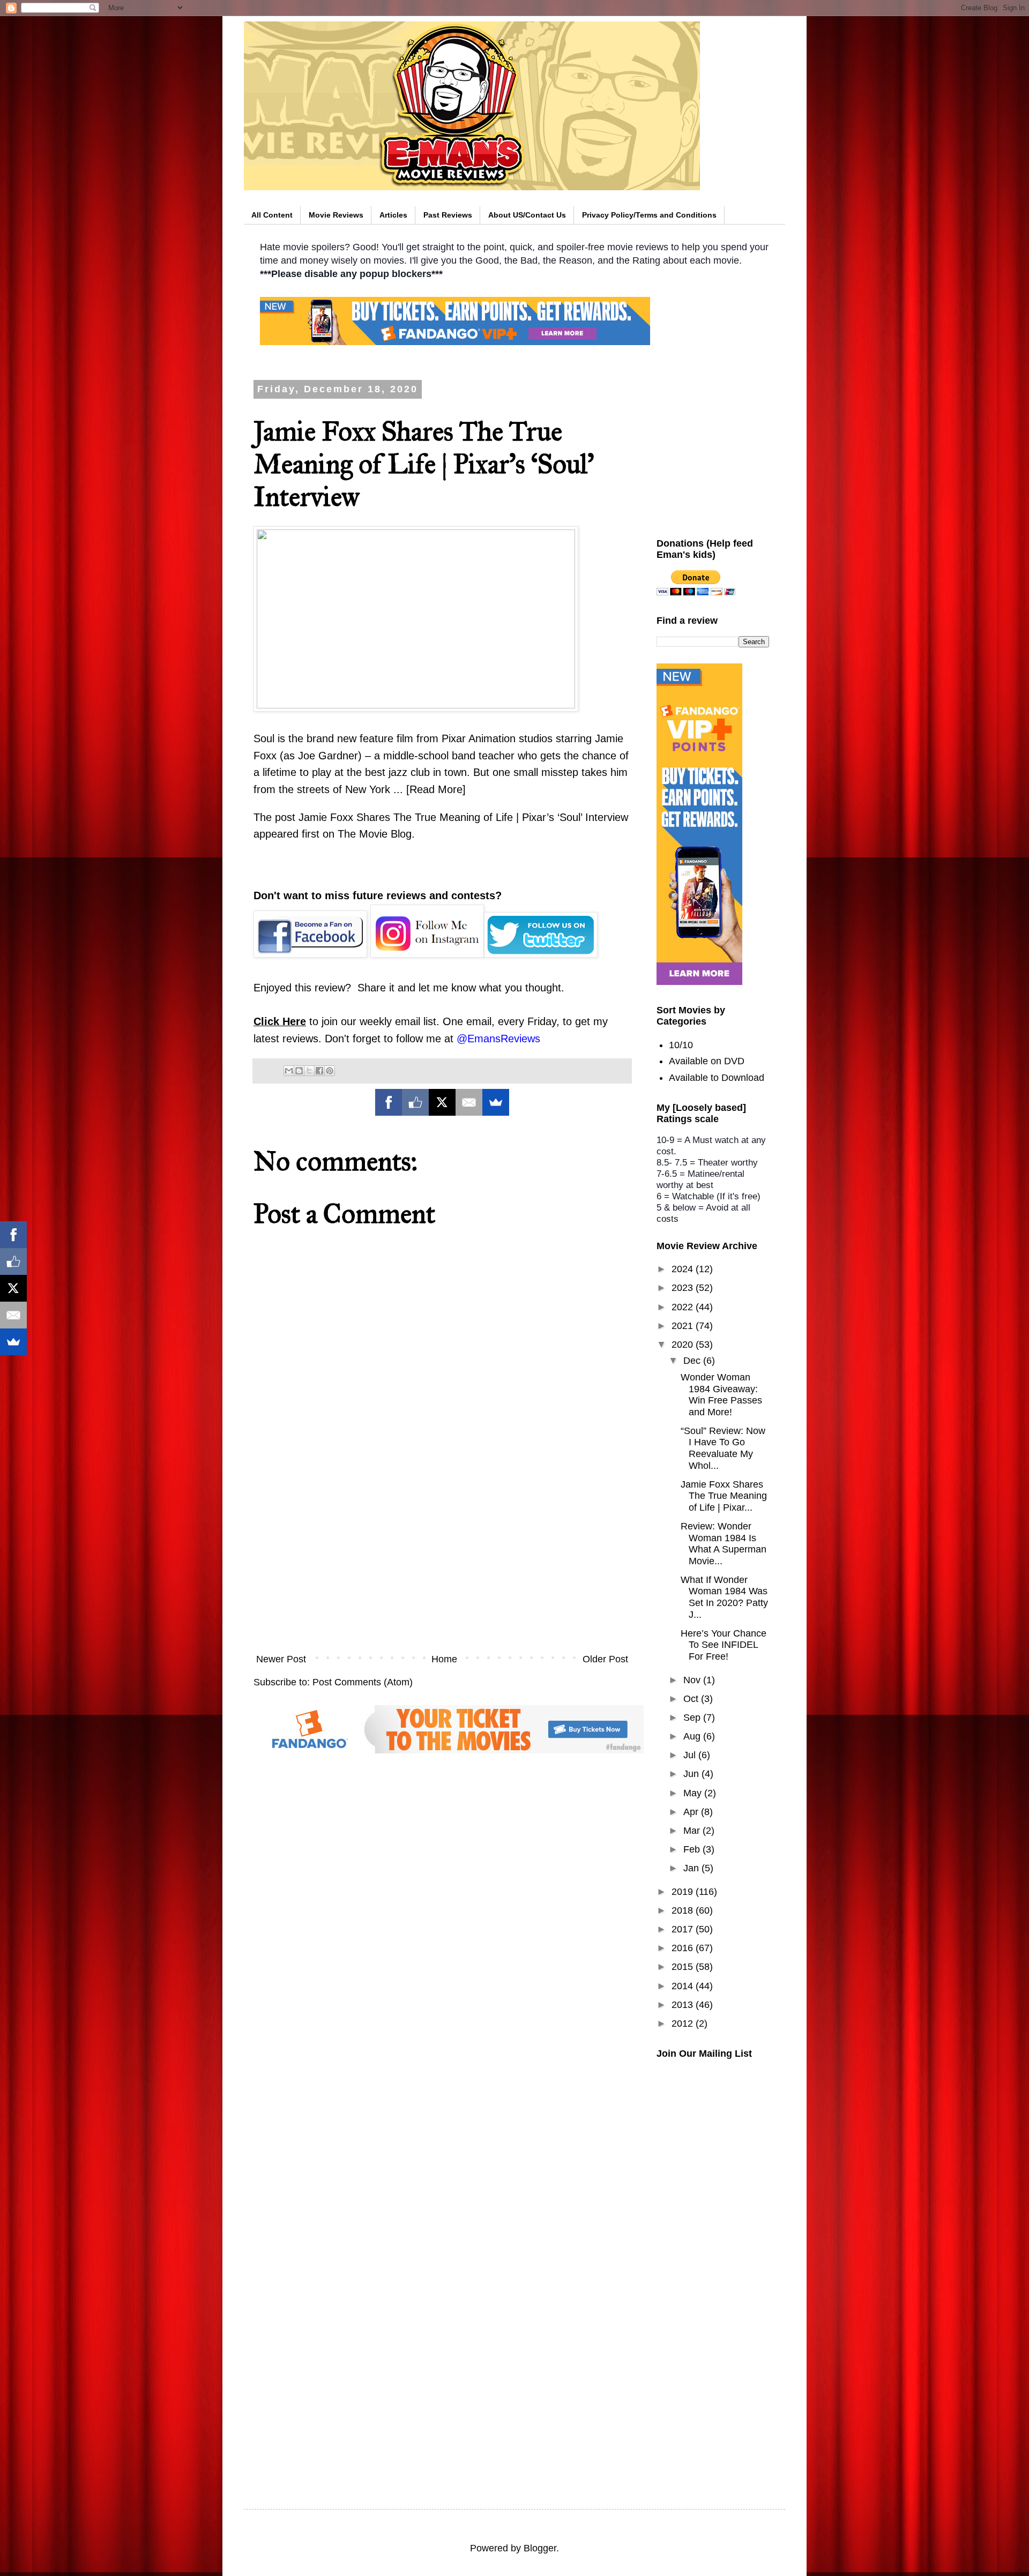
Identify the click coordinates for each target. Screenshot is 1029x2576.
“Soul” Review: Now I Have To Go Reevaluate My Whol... (723, 1448)
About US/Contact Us (527, 215)
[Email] (469, 1102)
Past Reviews (448, 215)
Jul (691, 1755)
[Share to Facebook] (319, 1071)
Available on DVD (707, 1061)
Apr (692, 1812)
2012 (684, 2024)
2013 (684, 2005)
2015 (684, 1967)
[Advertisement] (442, 1558)
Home (444, 1659)
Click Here (280, 1021)
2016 (684, 1948)
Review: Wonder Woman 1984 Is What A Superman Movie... (724, 1544)
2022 (684, 1307)
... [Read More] (430, 789)
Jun (692, 1774)
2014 (684, 1986)
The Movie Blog (375, 834)
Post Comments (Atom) (363, 1682)
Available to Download (717, 1078)
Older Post (605, 1659)
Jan (692, 1868)
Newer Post (281, 1659)
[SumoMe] (496, 1102)
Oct (692, 1699)
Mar (693, 1831)
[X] (442, 1102)
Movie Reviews (336, 215)
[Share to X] (309, 1071)
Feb (693, 1849)
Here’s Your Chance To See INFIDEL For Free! (724, 1645)
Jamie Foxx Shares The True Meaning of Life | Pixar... (724, 1496)
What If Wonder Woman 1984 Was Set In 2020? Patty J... (724, 1597)
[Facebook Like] (415, 1102)
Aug (693, 1736)
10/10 (681, 1045)
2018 (684, 1910)
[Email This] (289, 1071)
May (694, 1793)
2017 (684, 1929)
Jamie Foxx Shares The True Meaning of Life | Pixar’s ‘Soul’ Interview (463, 817)
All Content (272, 215)
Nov (693, 1680)
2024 (684, 1269)
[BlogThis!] (299, 1071)
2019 (684, 1892)
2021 (684, 1326)
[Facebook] (389, 1102)
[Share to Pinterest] (330, 1071)
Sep (693, 1718)
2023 (684, 1288)
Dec (693, 1361)
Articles (393, 215)
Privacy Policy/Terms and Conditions (649, 215)
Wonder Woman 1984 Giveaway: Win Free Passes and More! (721, 1395)
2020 (684, 1345)
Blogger (540, 2548)
